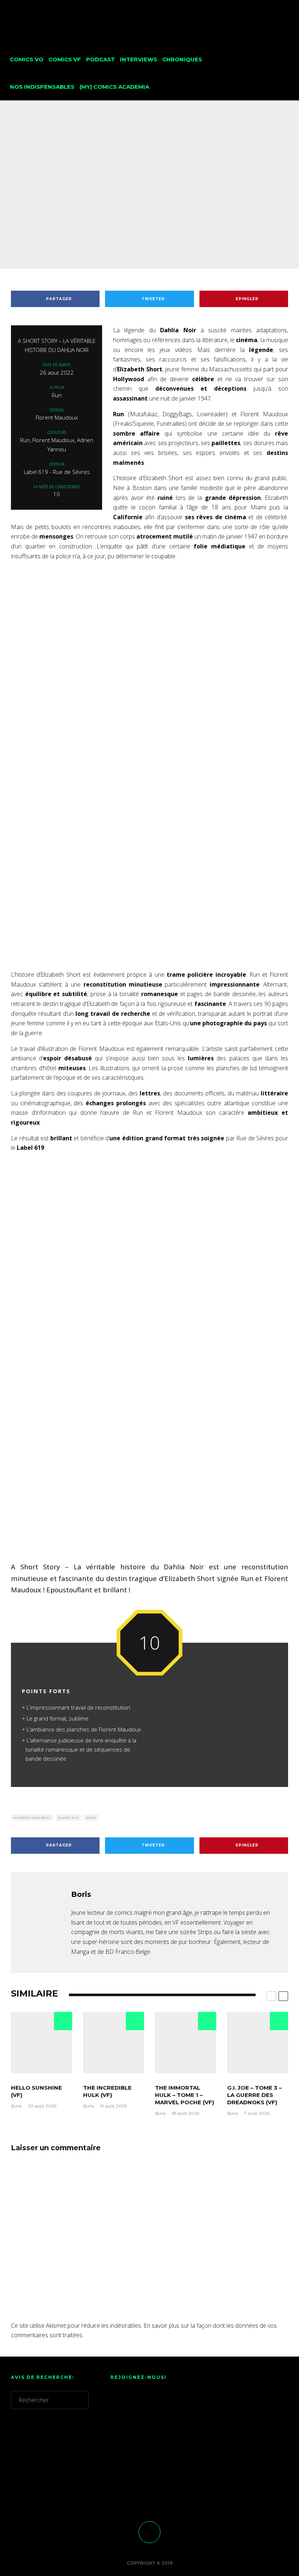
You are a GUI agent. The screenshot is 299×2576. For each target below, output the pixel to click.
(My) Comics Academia (114, 87)
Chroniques (182, 59)
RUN (92, 1817)
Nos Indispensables (42, 87)
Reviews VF (143, 208)
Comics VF (65, 59)
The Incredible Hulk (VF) (107, 2091)
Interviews (139, 59)
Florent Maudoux (33, 1817)
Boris (107, 208)
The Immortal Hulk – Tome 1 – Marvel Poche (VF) (185, 2095)
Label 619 (69, 1817)
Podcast (100, 59)
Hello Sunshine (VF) (36, 2091)
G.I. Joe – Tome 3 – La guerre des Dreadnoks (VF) (255, 2095)
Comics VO (27, 59)
